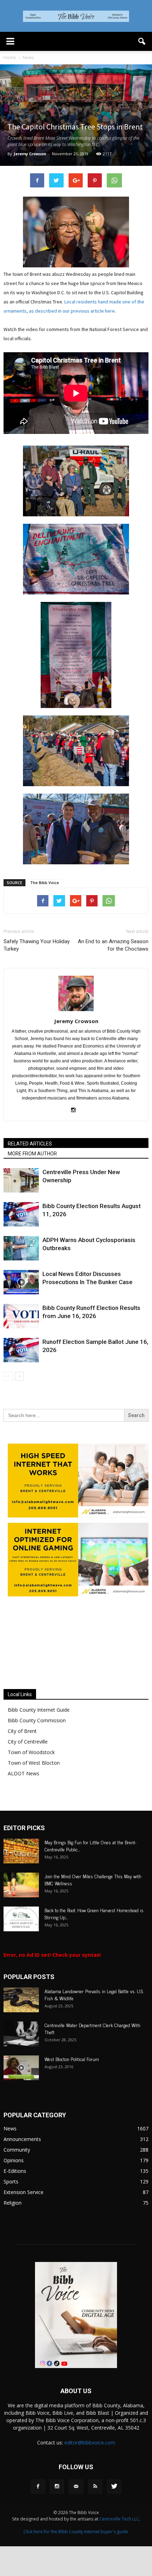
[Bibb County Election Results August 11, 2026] (21, 1214)
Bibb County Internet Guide (39, 1710)
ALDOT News (24, 1773)
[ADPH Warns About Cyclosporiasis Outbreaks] (21, 1248)
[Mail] (76, 2487)
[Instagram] (76, 1110)
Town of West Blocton (34, 1763)
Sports (11, 2182)
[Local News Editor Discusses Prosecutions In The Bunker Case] (21, 1282)
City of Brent (22, 1731)
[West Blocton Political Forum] (21, 2068)
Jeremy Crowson (30, 154)
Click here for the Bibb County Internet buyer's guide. (76, 2532)
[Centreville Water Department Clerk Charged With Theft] (21, 2034)
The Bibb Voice (45, 883)
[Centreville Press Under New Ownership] (21, 1180)
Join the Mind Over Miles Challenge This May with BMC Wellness (93, 1879)
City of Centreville (28, 1742)
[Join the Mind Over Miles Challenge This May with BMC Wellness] (21, 1885)
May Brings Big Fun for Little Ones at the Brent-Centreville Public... (90, 1846)
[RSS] (95, 2487)
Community (17, 2150)
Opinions (14, 2160)
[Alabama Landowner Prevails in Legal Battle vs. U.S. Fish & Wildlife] (21, 2000)
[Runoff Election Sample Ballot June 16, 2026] (21, 1350)
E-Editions (15, 2171)
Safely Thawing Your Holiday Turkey (37, 945)
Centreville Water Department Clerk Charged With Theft (92, 2028)
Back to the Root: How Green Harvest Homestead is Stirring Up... (94, 1913)
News (10, 2128)
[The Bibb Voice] (76, 16)
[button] (142, 41)
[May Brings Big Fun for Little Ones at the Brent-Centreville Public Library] (21, 1851)
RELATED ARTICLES (30, 1144)
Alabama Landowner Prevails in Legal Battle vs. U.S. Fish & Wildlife (94, 1994)
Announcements (22, 2139)
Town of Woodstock (31, 1752)
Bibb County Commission (37, 1720)
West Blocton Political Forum (72, 2059)
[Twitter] (114, 2487)
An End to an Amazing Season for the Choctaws (113, 945)
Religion (13, 2203)
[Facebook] (38, 2487)
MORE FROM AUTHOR (32, 1154)
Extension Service (24, 2192)
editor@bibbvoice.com (90, 2442)
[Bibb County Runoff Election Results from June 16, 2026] (21, 1316)
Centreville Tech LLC (119, 2519)
